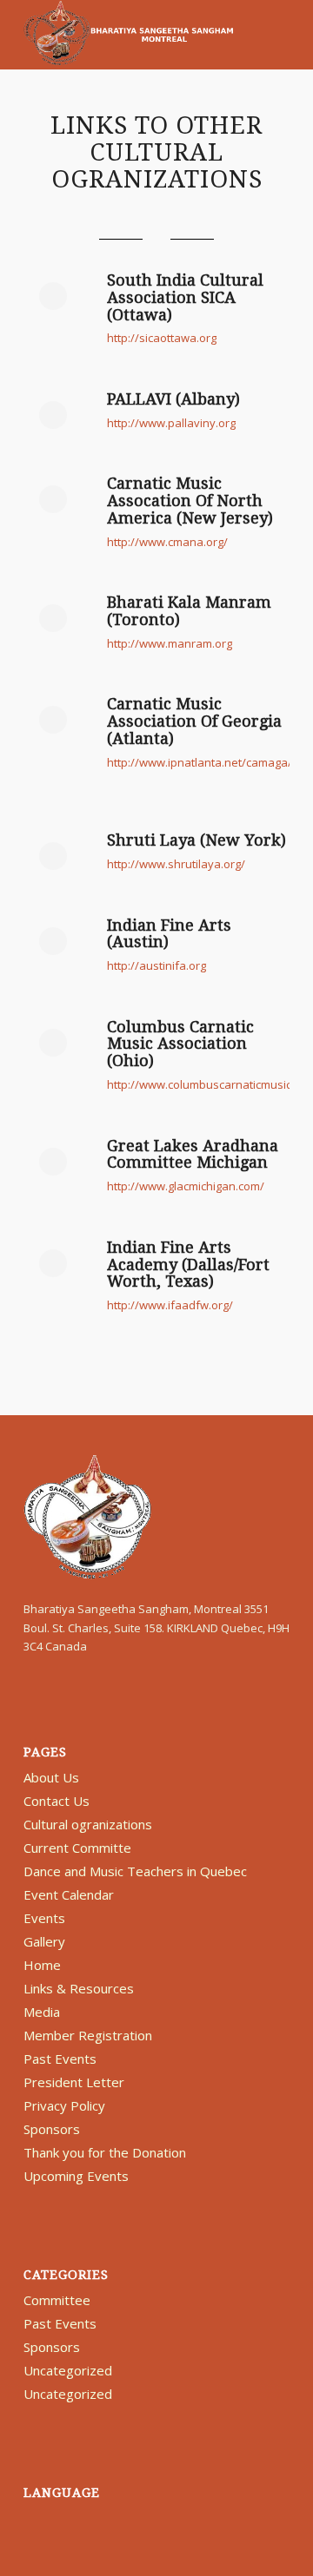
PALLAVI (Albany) (173, 399)
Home (42, 1965)
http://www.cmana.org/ (167, 542)
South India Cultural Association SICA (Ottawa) (185, 297)
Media (42, 2012)
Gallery (44, 1941)
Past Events (60, 2059)
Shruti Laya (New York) (196, 840)
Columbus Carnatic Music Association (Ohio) (180, 1044)
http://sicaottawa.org (162, 338)
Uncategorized (68, 2370)
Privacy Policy (64, 2105)
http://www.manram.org (170, 643)
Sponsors (52, 2129)
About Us (51, 1777)
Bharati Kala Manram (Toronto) (189, 611)
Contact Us (57, 1801)
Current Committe (77, 1848)
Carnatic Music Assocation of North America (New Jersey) (190, 501)
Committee (57, 2300)
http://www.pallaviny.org (171, 423)
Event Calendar (69, 1894)
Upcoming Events (76, 2176)
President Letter (74, 2082)
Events (44, 1918)
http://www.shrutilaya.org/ (176, 864)
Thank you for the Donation (105, 2152)
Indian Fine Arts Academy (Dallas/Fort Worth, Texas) (188, 1265)
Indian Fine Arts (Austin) (169, 934)
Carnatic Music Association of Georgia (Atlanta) (194, 721)
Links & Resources (79, 1988)
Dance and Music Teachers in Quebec (135, 1871)
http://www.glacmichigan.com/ (186, 1186)
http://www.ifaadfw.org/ (170, 1305)
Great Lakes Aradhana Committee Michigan (193, 1154)
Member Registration (88, 2035)
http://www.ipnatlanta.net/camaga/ (200, 762)
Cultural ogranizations (88, 1824)
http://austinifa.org (156, 965)
